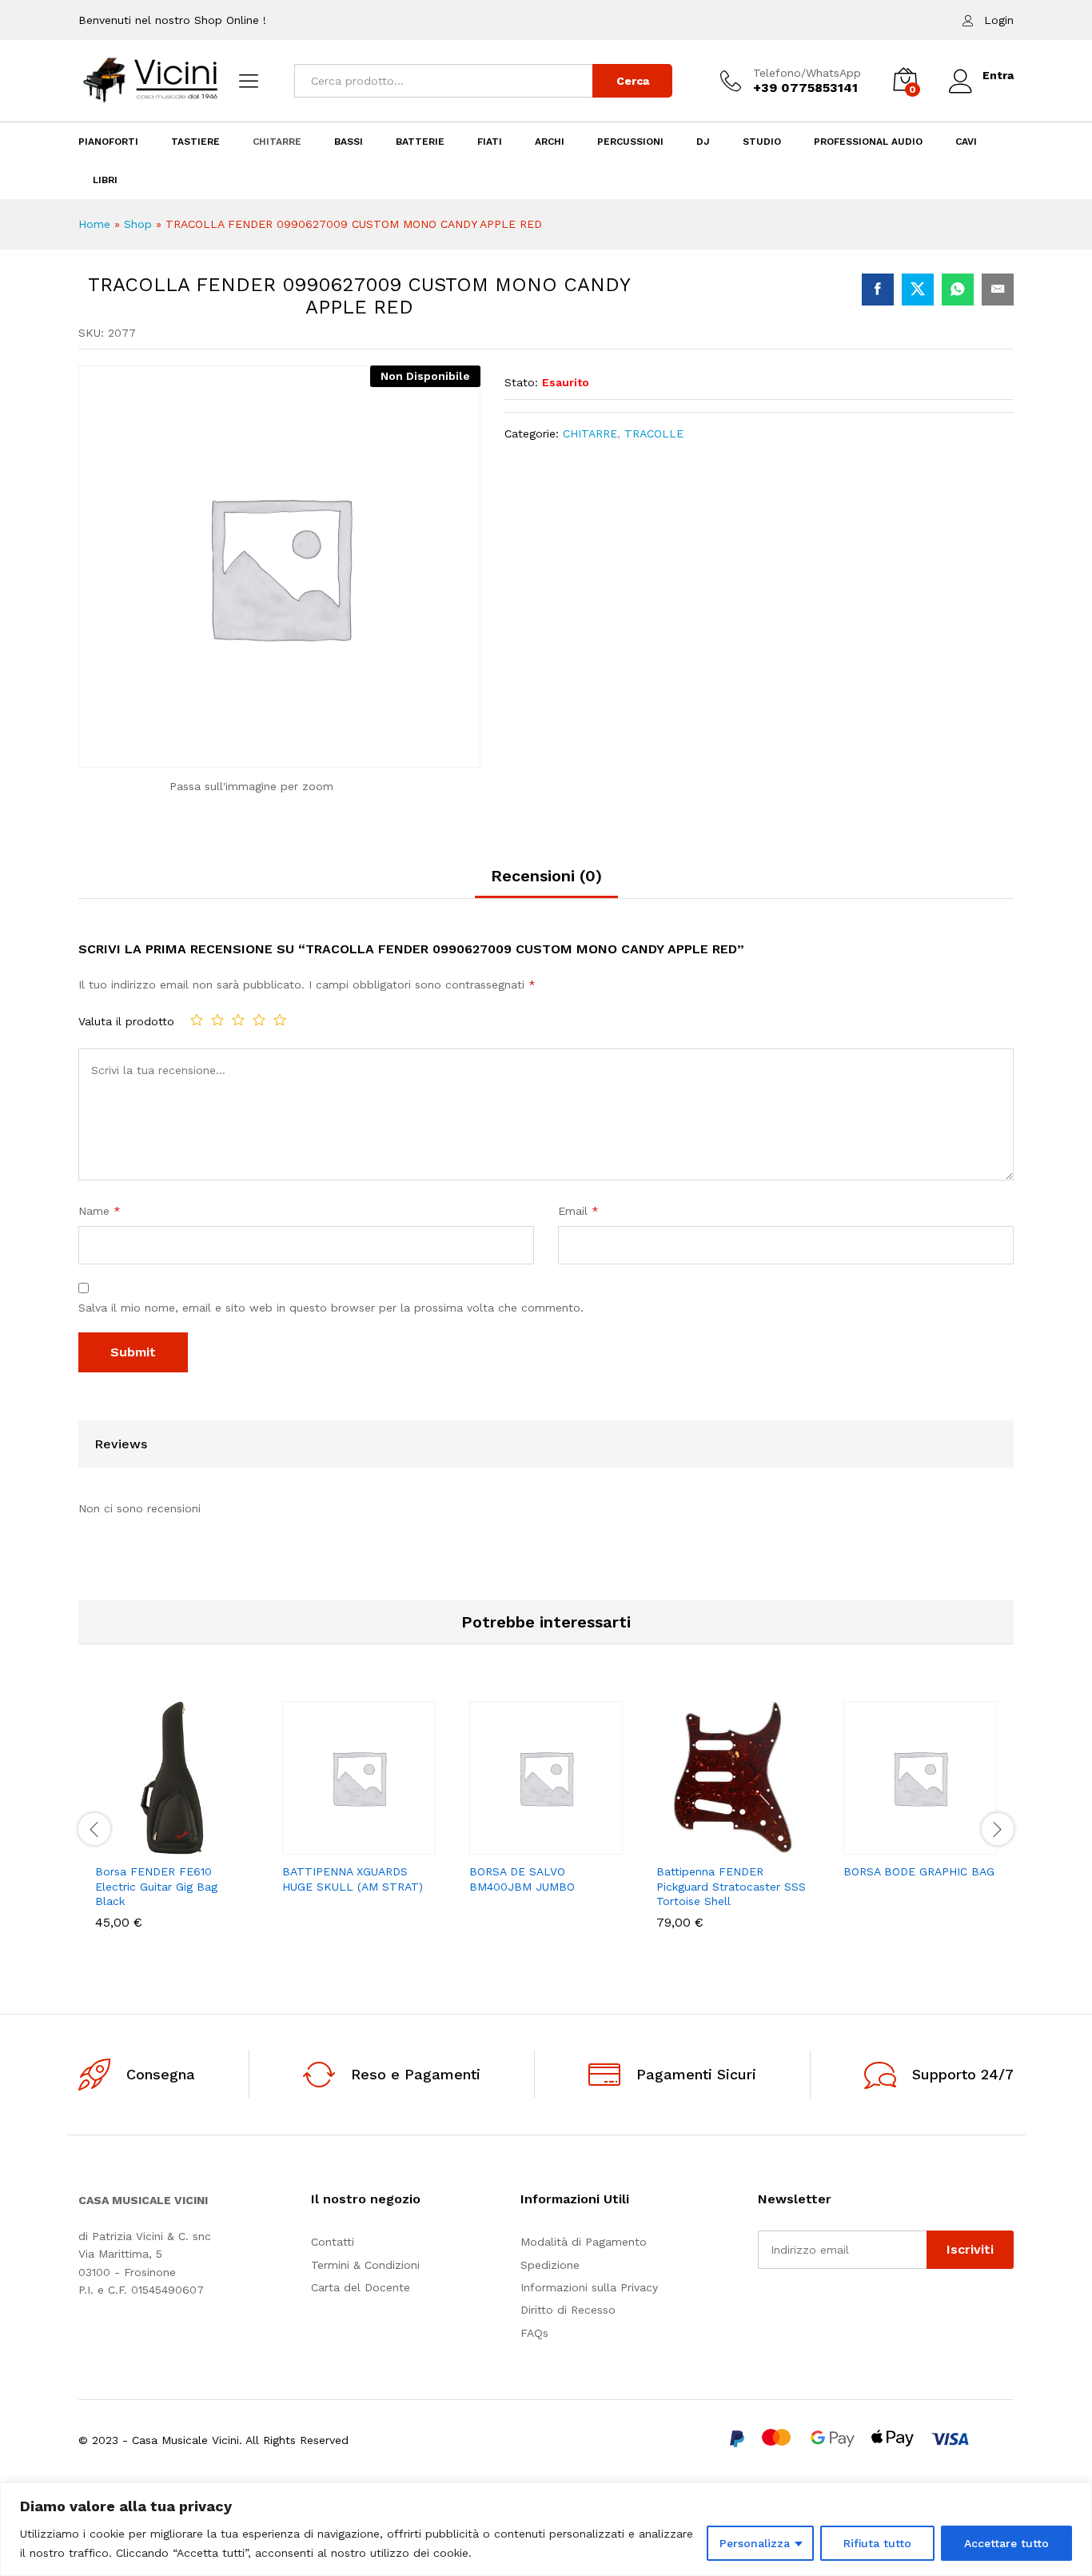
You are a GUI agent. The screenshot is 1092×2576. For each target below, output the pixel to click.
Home (94, 224)
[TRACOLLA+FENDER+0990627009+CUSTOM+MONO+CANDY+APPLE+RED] (918, 290)
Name (100, 1211)
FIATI (490, 142)
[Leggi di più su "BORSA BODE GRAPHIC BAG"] (865, 1845)
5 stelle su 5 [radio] (280, 1020)
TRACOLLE (654, 433)
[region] (546, 2529)
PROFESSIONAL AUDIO (868, 142)
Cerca (633, 81)
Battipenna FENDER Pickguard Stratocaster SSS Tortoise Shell (731, 1886)
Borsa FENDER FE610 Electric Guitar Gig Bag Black (156, 1886)
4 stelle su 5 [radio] (259, 1020)
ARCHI (550, 142)
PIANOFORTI (108, 142)
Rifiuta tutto (877, 2543)
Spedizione (550, 2265)
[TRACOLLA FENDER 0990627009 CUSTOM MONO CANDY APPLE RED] (878, 290)
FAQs (534, 2333)
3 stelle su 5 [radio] (238, 1020)
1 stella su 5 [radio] (197, 1020)
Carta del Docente (361, 2287)
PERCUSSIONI (630, 142)
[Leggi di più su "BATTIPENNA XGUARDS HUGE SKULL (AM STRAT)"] (304, 1845)
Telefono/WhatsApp (807, 73)
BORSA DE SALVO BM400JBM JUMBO (522, 1879)
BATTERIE (420, 142)
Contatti (333, 2242)
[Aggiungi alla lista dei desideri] (190, 1845)
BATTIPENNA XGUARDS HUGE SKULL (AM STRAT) (353, 1879)
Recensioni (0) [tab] (546, 876)
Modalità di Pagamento (584, 2242)
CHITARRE (277, 142)
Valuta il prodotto (126, 1021)
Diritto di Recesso (568, 2310)
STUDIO (762, 142)
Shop (138, 224)
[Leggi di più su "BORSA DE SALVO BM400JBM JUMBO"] (491, 1845)
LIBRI (105, 180)
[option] (172, 1827)
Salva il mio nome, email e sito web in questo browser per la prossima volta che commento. (331, 1308)
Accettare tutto (1006, 2543)
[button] (117, 1845)
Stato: (521, 382)
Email (578, 1211)
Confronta (227, 1845)
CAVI (966, 142)
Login (999, 20)
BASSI (349, 142)
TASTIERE (195, 142)
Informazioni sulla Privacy (589, 2287)
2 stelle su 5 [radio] (217, 1020)
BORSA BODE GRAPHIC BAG (919, 1871)
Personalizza (755, 2543)
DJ (703, 142)
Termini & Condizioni (365, 2265)
